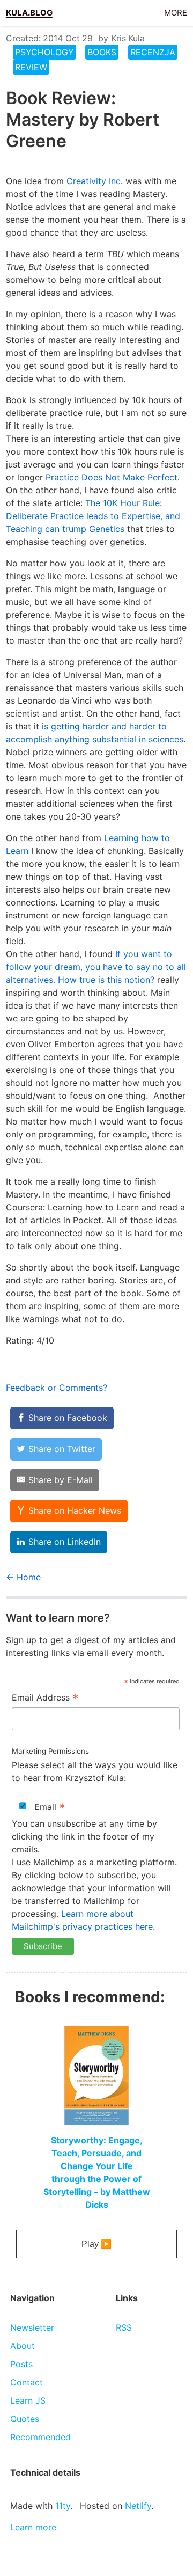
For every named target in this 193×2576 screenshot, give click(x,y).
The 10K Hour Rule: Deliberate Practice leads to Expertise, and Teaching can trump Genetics (93, 516)
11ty (63, 2506)
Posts (21, 2364)
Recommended (40, 2437)
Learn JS (28, 2400)
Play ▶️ (96, 2244)
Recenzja (153, 52)
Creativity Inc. (95, 181)
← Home (23, 1577)
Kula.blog (29, 11)
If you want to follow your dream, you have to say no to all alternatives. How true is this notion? (96, 967)
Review (31, 67)
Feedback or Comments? (57, 1388)
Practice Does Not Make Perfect (112, 477)
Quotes (25, 2419)
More (176, 11)
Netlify (138, 2506)
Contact (27, 2382)
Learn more (33, 2527)
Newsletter (32, 2327)
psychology (44, 52)
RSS (124, 2327)
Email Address (45, 1698)
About (23, 2346)
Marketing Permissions (50, 1751)
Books (102, 52)
